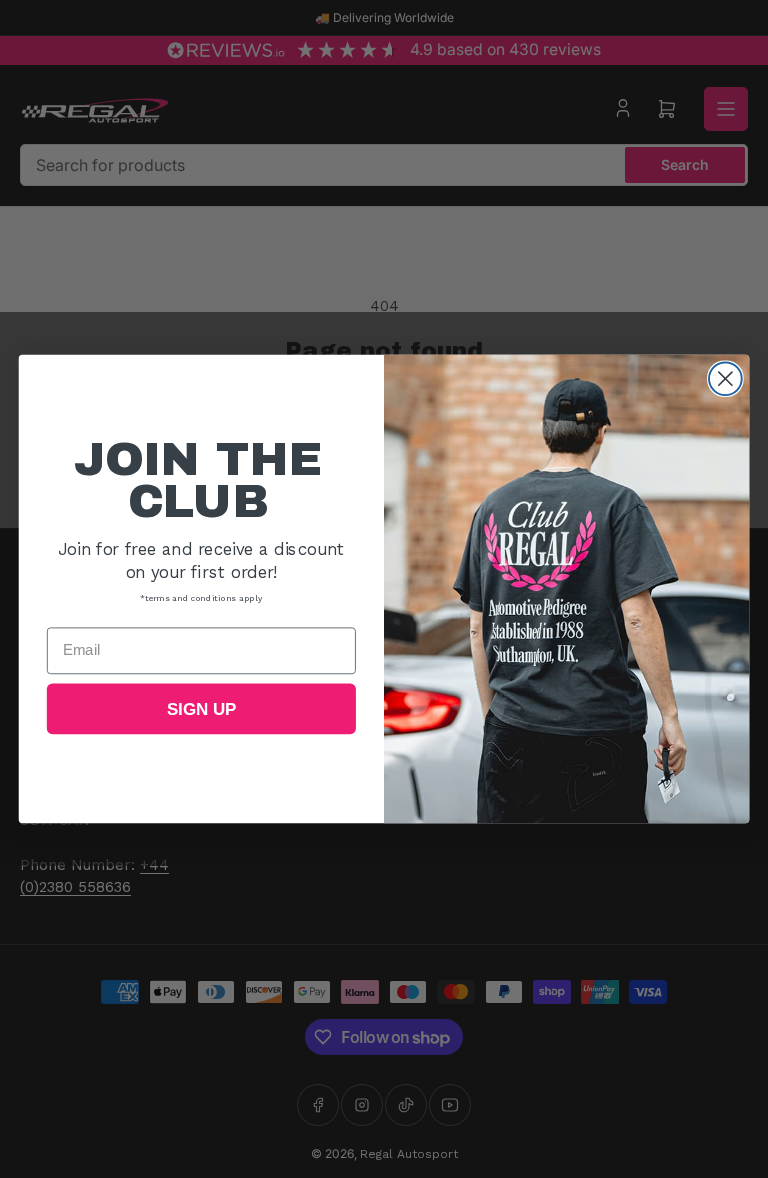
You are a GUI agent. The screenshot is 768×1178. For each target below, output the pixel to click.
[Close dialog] (725, 378)
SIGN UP (201, 709)
